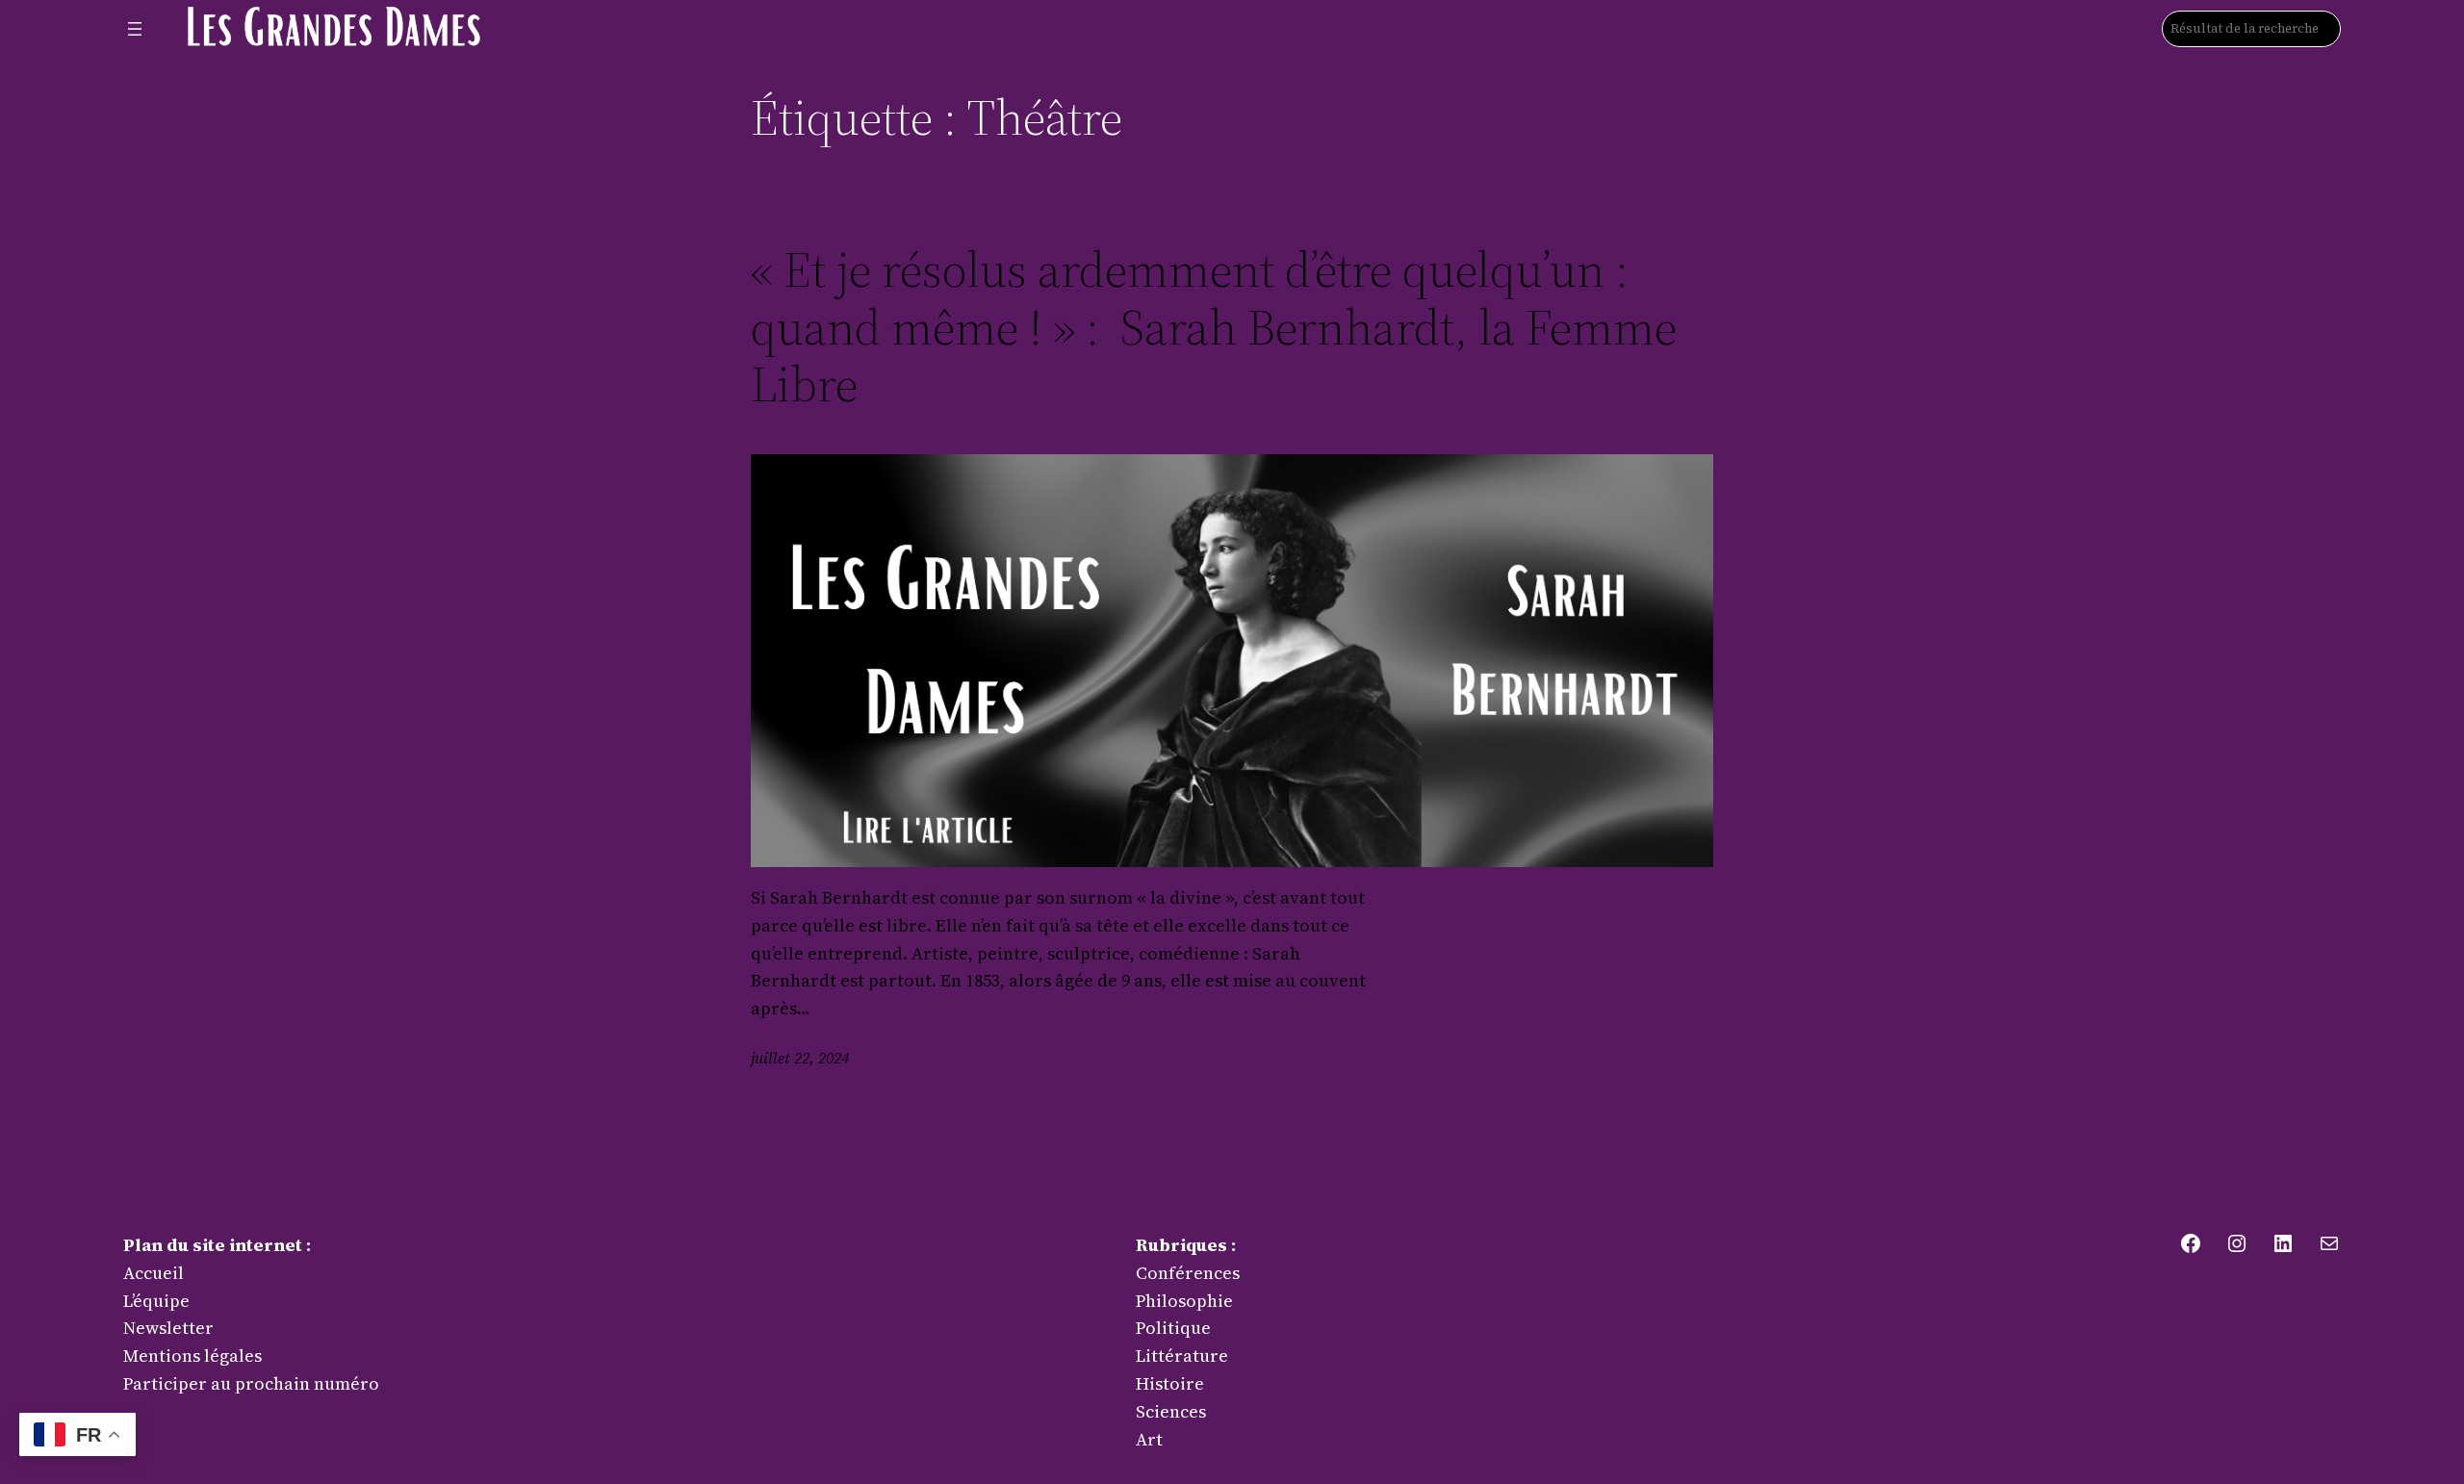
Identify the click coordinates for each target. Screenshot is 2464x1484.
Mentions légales (192, 1356)
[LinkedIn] (2283, 1243)
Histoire (1170, 1383)
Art (1149, 1439)
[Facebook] (2191, 1243)
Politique (1173, 1328)
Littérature (1182, 1356)
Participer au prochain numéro (251, 1383)
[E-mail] (2329, 1243)
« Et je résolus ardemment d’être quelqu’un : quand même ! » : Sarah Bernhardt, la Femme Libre (1214, 327)
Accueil (154, 1273)
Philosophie (1184, 1301)
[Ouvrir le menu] (135, 29)
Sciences (1171, 1411)
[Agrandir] (462, 25)
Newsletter (168, 1328)
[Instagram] (2237, 1243)
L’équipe (156, 1301)
